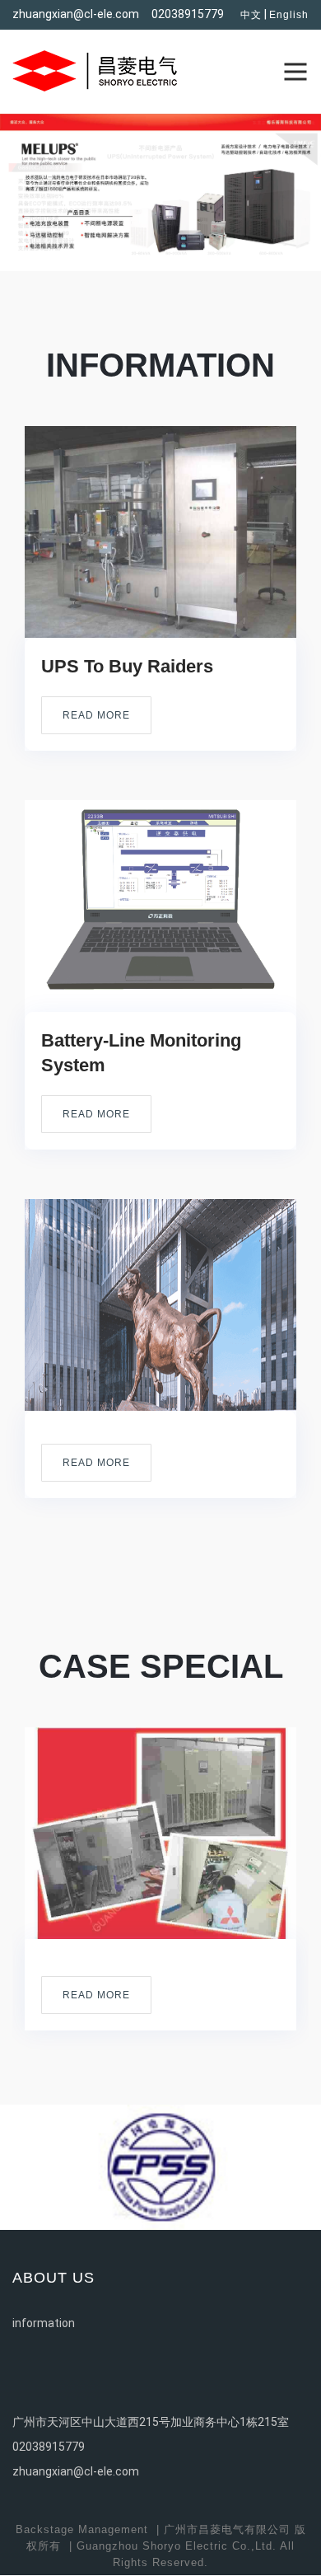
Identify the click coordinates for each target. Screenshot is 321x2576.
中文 (251, 15)
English (289, 15)
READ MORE (96, 715)
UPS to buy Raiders (127, 666)
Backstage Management (82, 2529)
